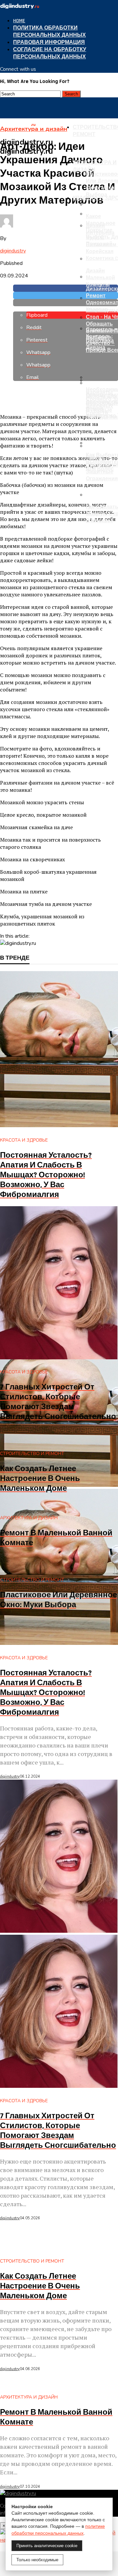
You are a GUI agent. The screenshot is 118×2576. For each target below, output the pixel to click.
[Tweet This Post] (66, 295)
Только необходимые (37, 2560)
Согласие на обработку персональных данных (50, 53)
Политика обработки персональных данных (49, 32)
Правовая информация (49, 42)
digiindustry (13, 251)
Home (19, 21)
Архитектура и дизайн (95, 166)
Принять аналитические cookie (47, 2546)
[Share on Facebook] (66, 288)
